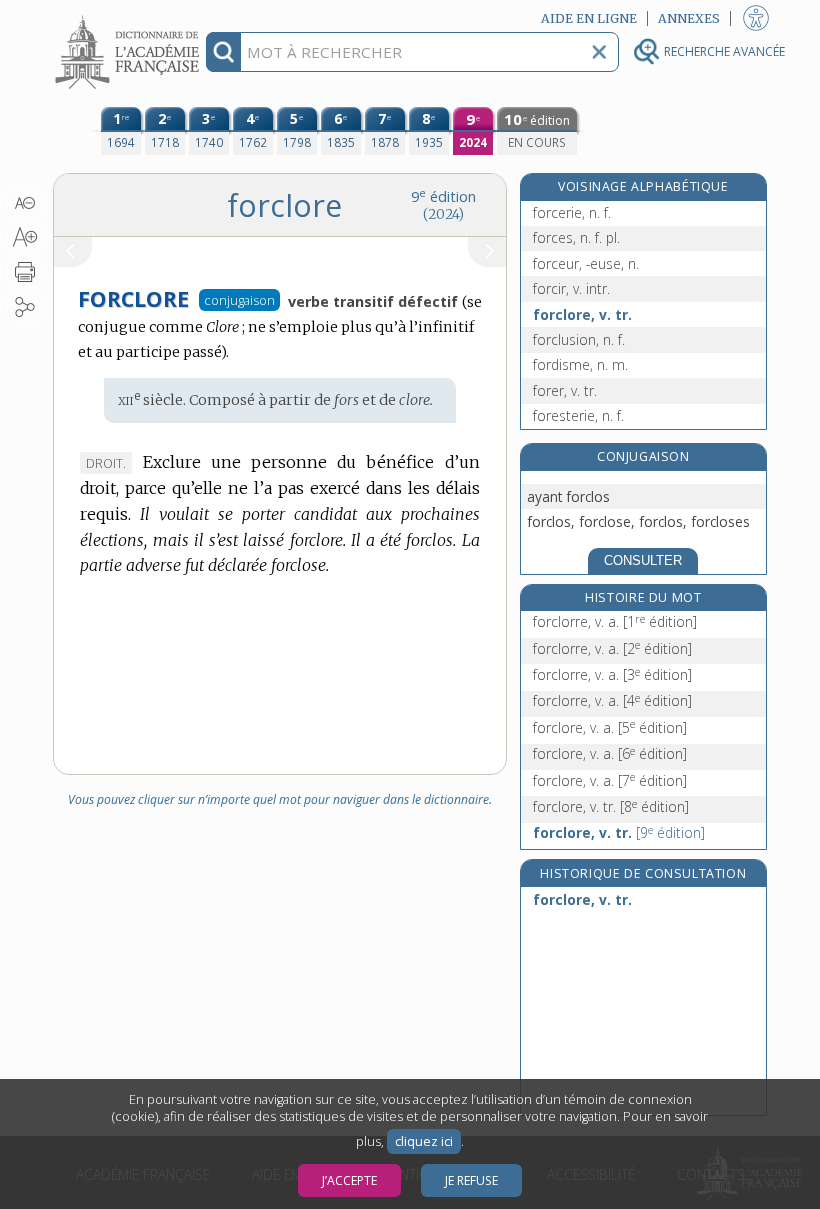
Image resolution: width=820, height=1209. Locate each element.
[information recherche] (223, 52)
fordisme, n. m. (580, 364)
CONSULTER (643, 560)
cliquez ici (424, 1141)
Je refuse (471, 1180)
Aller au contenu (130, 17)
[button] (24, 203)
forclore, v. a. (610, 727)
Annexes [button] (689, 18)
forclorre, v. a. (615, 621)
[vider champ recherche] (599, 52)
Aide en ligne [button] (589, 18)
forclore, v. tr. (582, 314)
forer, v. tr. (565, 390)
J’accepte (349, 1180)
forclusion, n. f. (579, 339)
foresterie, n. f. (578, 415)
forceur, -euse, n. (586, 263)
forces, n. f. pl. (576, 237)
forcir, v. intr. (571, 288)
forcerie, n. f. (572, 212)
